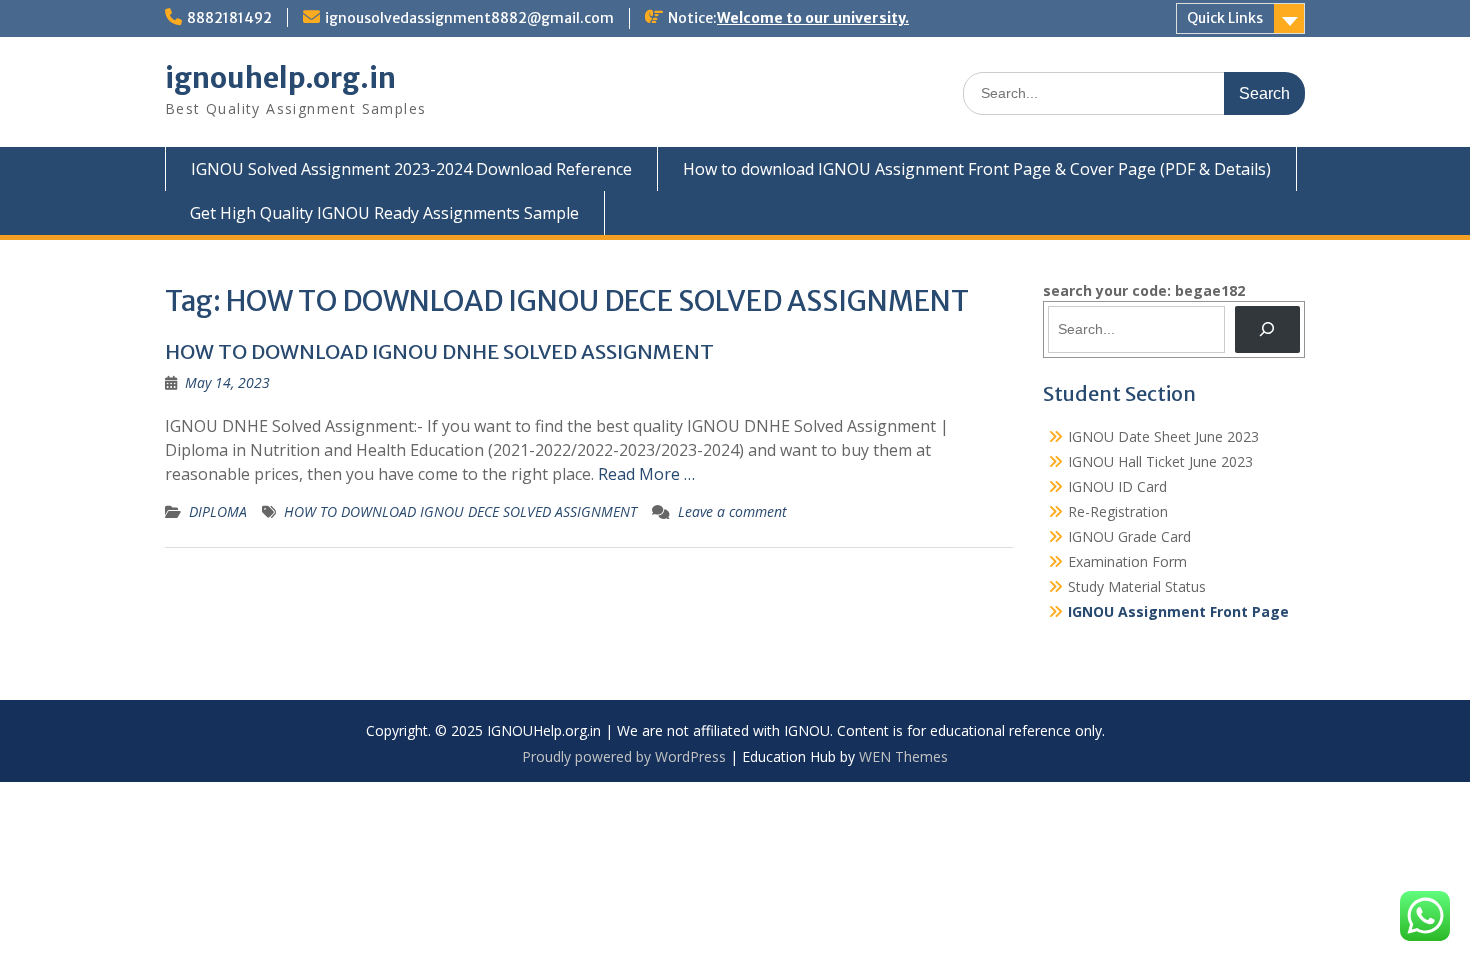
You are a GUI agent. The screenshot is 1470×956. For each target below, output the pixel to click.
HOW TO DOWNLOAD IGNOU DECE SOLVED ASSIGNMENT (460, 511)
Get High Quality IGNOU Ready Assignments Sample (384, 213)
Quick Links (1225, 18)
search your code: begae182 (1144, 290)
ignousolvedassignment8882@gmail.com (469, 18)
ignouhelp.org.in (280, 78)
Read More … (646, 474)
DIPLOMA (218, 511)
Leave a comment (732, 511)
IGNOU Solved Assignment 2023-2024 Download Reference (411, 169)
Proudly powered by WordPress (624, 756)
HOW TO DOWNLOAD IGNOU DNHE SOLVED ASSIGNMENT (439, 351)
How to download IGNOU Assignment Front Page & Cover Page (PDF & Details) (977, 169)
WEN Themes (903, 756)
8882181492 (229, 18)
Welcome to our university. (813, 18)
